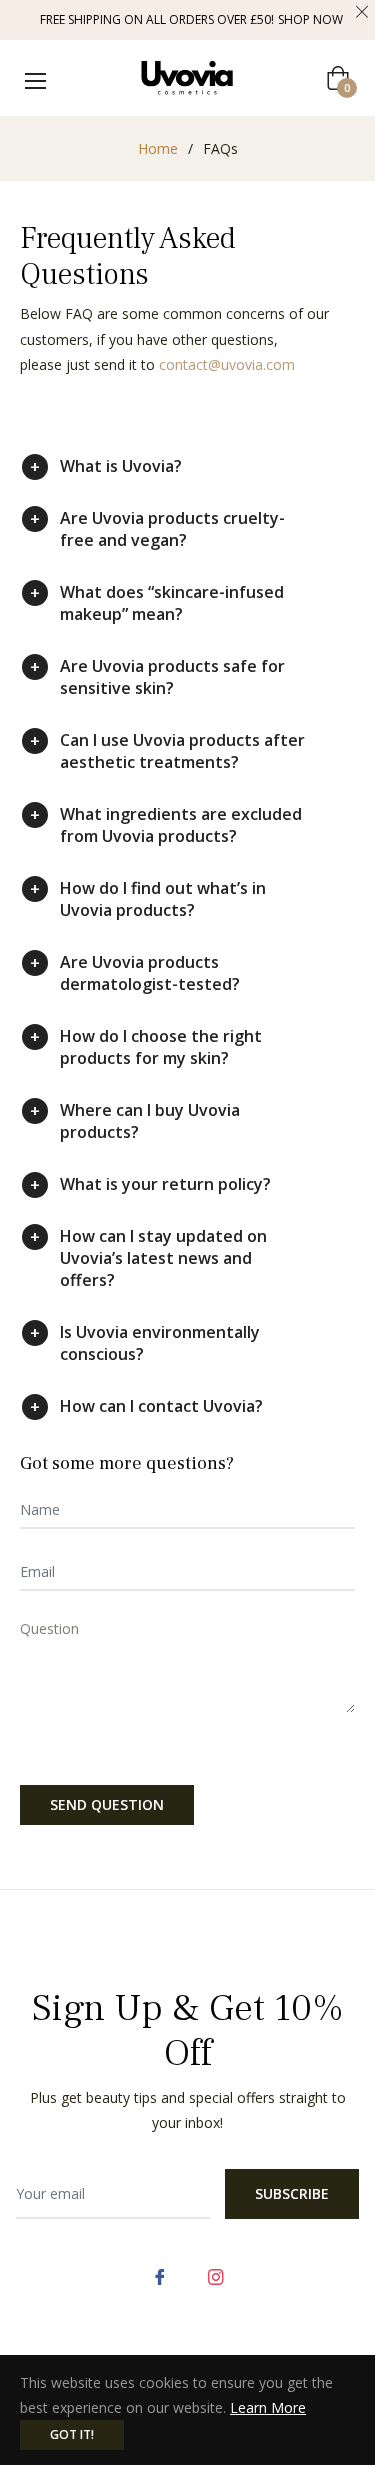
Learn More (268, 2407)
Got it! (72, 2434)
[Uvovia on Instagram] (216, 2274)
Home (158, 148)
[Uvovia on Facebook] (160, 2274)
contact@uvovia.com (227, 364)
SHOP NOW (310, 19)
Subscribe (292, 2193)
